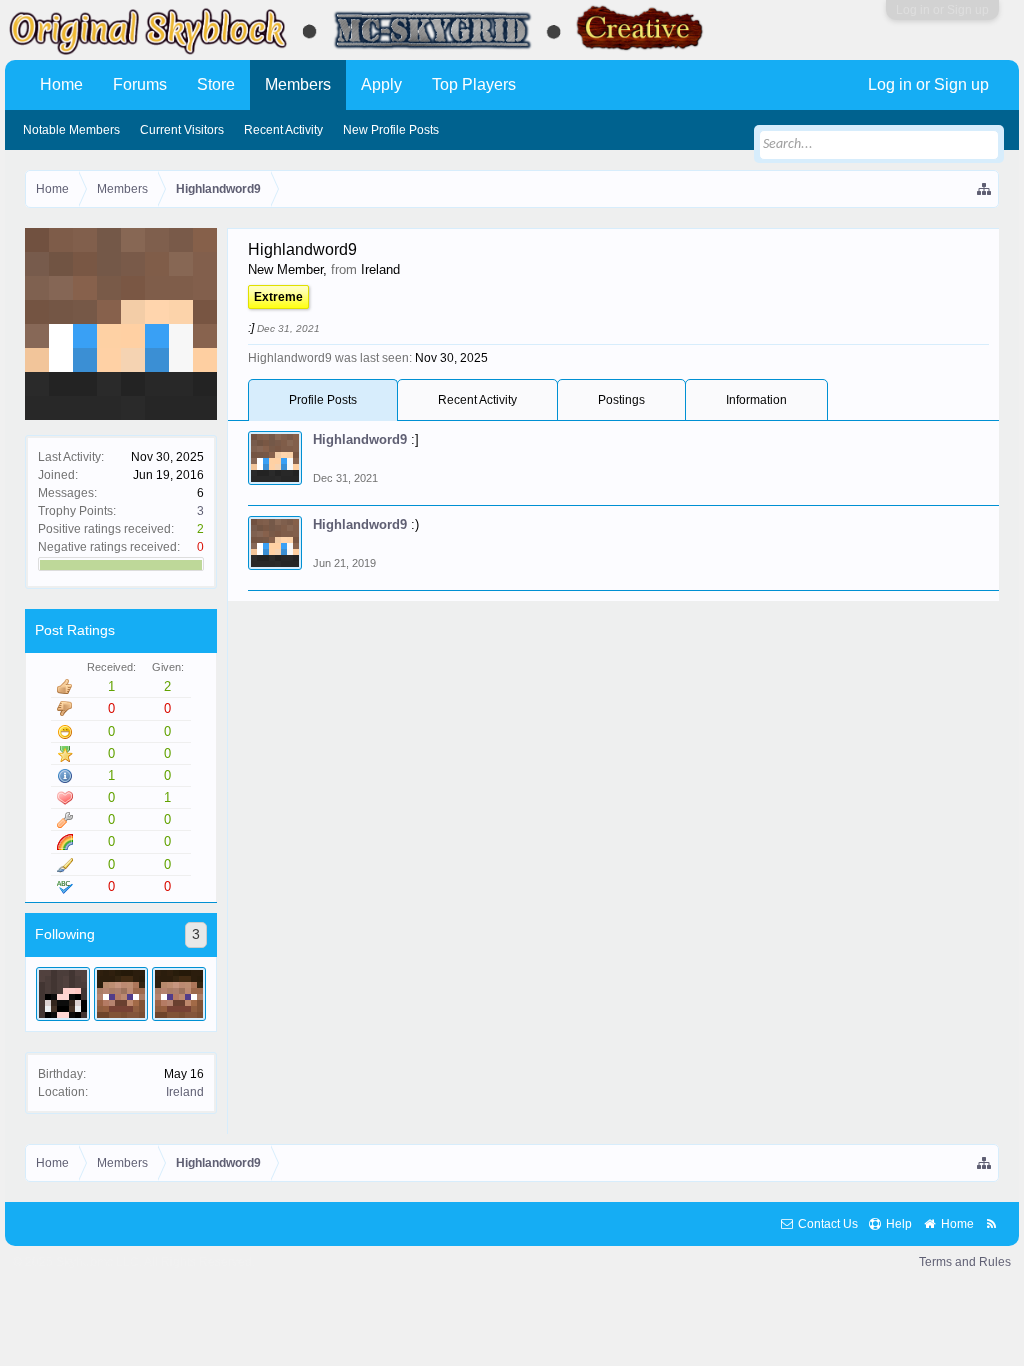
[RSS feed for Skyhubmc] (991, 1224)
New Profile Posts (391, 130)
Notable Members (71, 130)
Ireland (185, 1092)
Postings (621, 400)
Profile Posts (323, 400)
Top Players (474, 84)
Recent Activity (477, 400)
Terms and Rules (965, 1262)
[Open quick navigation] (985, 189)
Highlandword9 (360, 439)
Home (61, 84)
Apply (381, 84)
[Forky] (179, 994)
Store (216, 84)
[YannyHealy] (63, 994)
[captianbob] (121, 994)
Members (298, 84)
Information (756, 400)
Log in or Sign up (942, 10)
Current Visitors (182, 130)
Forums (140, 84)
